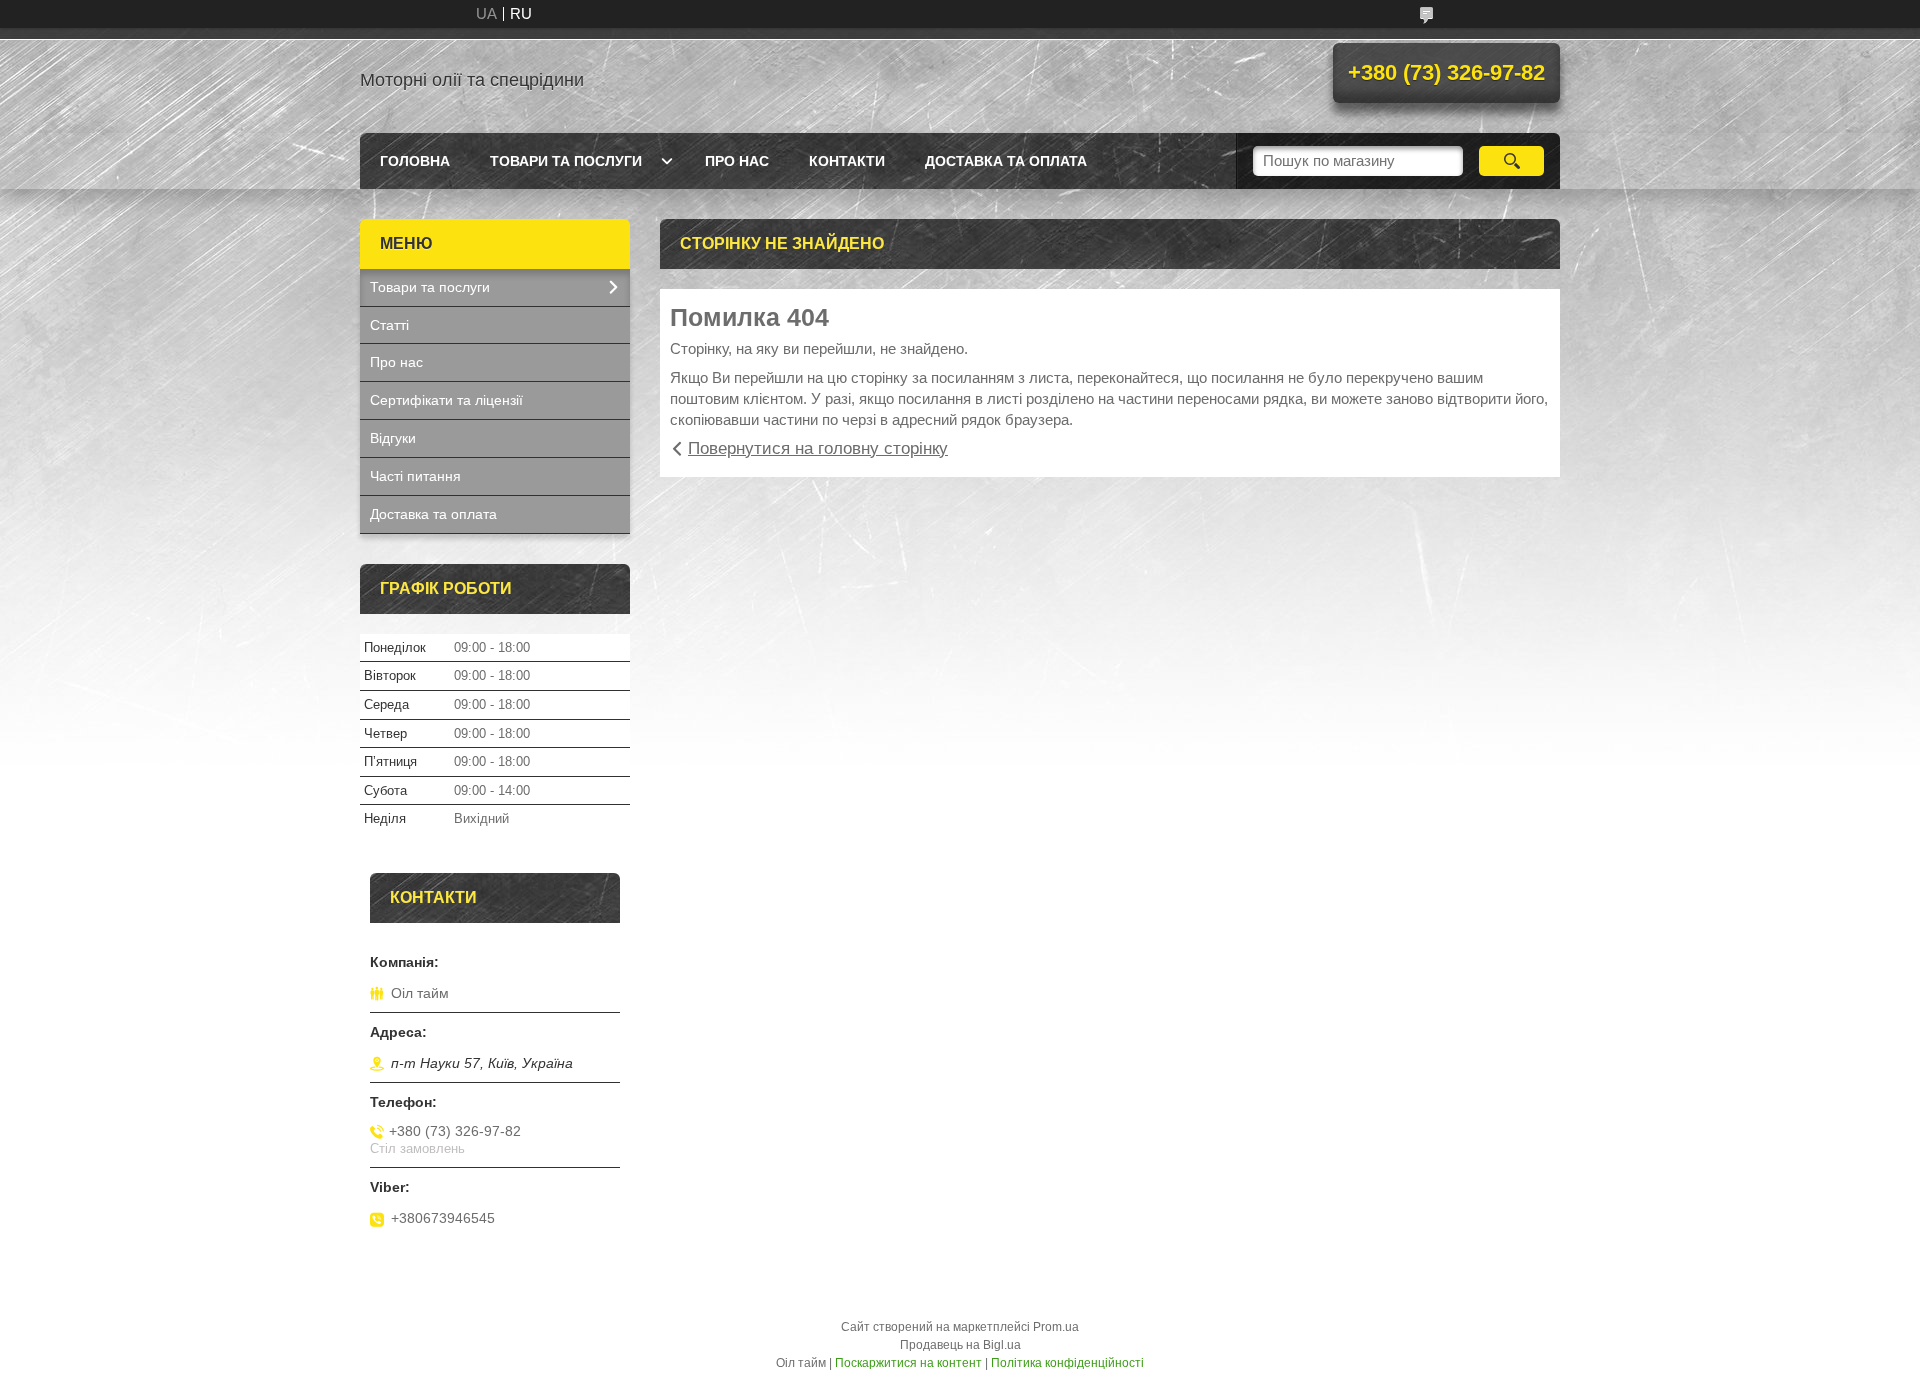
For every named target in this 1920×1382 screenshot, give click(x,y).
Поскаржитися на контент (908, 1363)
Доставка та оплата (1006, 161)
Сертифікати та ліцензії (446, 400)
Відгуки (393, 438)
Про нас (737, 161)
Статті (389, 325)
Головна (415, 161)
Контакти (847, 161)
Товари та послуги (566, 161)
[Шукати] (1511, 161)
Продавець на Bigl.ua (960, 1345)
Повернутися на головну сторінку (818, 448)
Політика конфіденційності (1067, 1363)
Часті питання (415, 476)
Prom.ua (1056, 1327)
